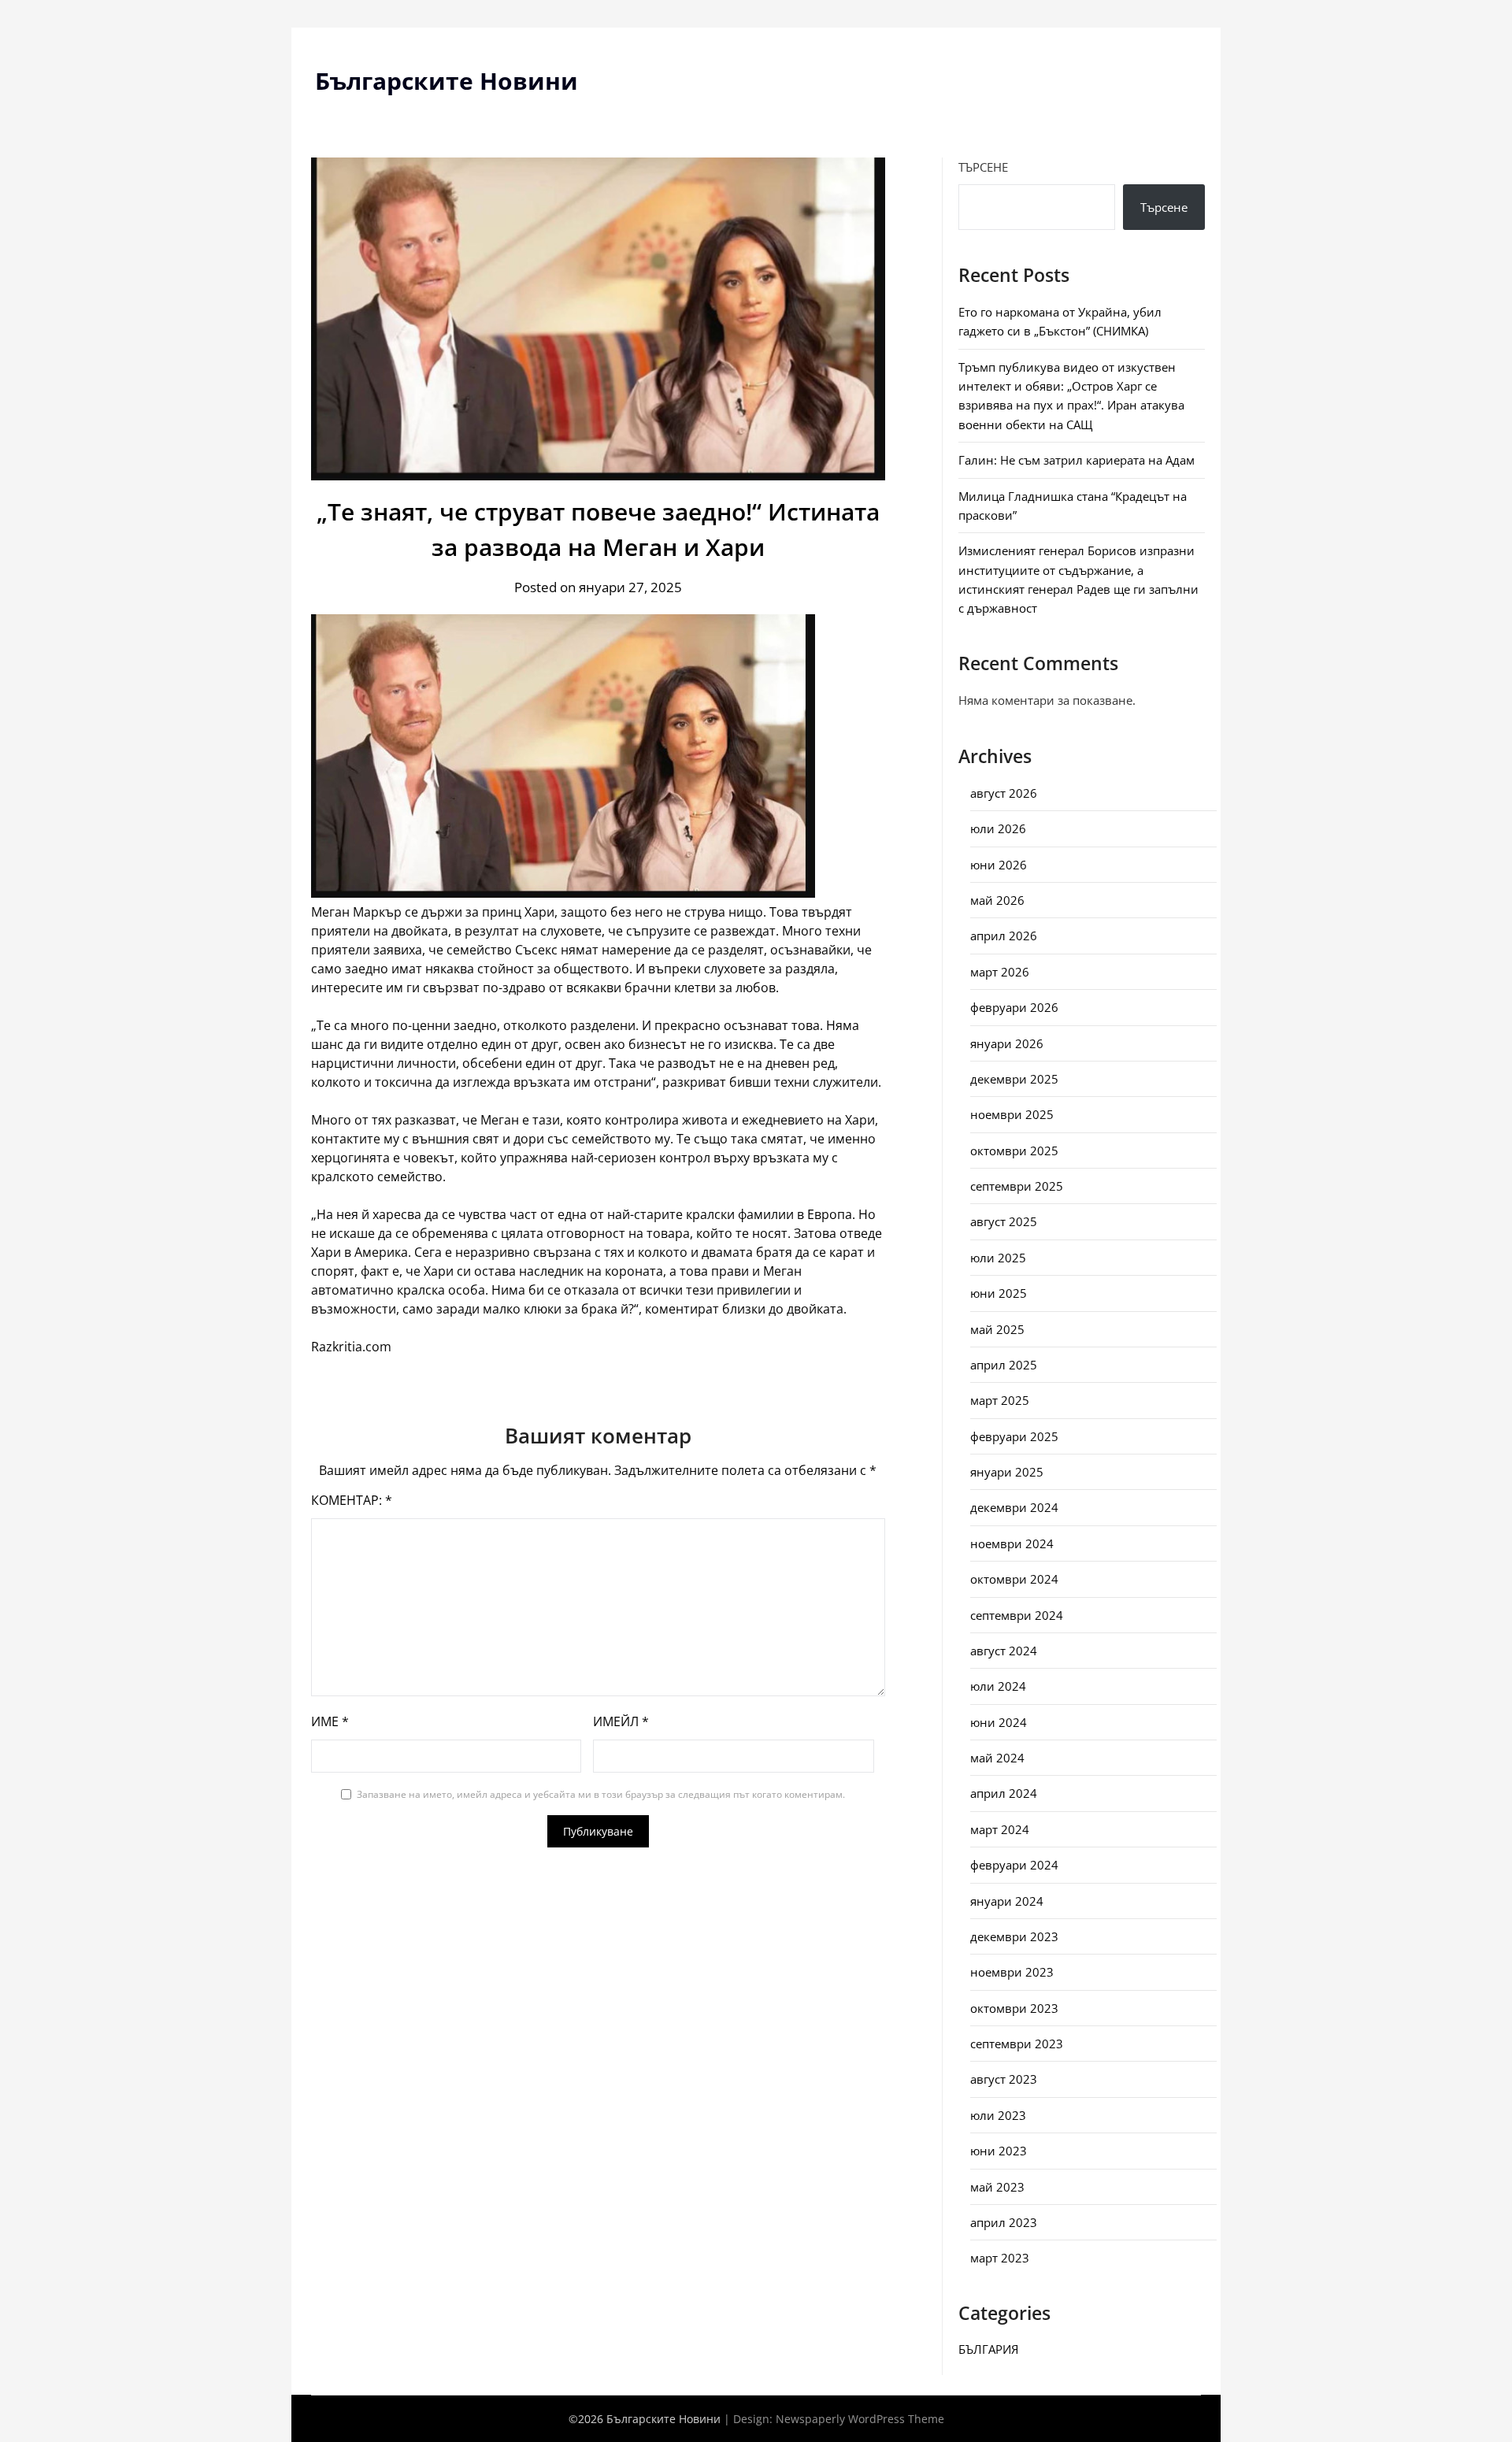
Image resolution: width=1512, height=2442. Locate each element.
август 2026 (1004, 793)
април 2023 (1004, 2222)
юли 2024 (998, 1686)
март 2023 (1000, 2258)
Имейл (621, 1721)
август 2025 (1004, 1221)
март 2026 (1000, 972)
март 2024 (1000, 1829)
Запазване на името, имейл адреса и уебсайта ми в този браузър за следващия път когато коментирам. (601, 1794)
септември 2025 (1017, 1186)
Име (330, 1721)
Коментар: (352, 1500)
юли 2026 (998, 828)
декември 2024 (1014, 1507)
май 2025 (997, 1329)
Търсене (983, 167)
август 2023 (1004, 2079)
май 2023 (997, 2187)
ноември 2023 (1012, 1972)
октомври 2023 (1014, 2008)
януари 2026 (1007, 1043)
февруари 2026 (1014, 1007)
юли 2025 (998, 1258)
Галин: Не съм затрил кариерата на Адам (1077, 460)
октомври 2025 (1014, 1151)
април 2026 (1004, 936)
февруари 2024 (1014, 1865)
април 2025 (1004, 1365)
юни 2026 (999, 865)
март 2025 (1000, 1400)
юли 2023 (998, 2115)
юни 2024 (999, 1722)
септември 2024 (1017, 1615)
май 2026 (997, 900)
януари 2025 (1007, 1472)
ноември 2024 (1012, 1543)
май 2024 (997, 1758)
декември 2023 (1014, 1936)
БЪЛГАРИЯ (988, 2349)
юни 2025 (999, 1293)
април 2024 (1004, 1793)
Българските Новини (447, 81)
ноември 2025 (1012, 1114)
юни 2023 (999, 2151)
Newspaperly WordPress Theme (860, 2419)
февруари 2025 (1014, 1436)
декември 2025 (1014, 1079)
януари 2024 (1007, 1901)
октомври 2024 (1014, 1579)
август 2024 (1004, 1651)
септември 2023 (1017, 2044)
